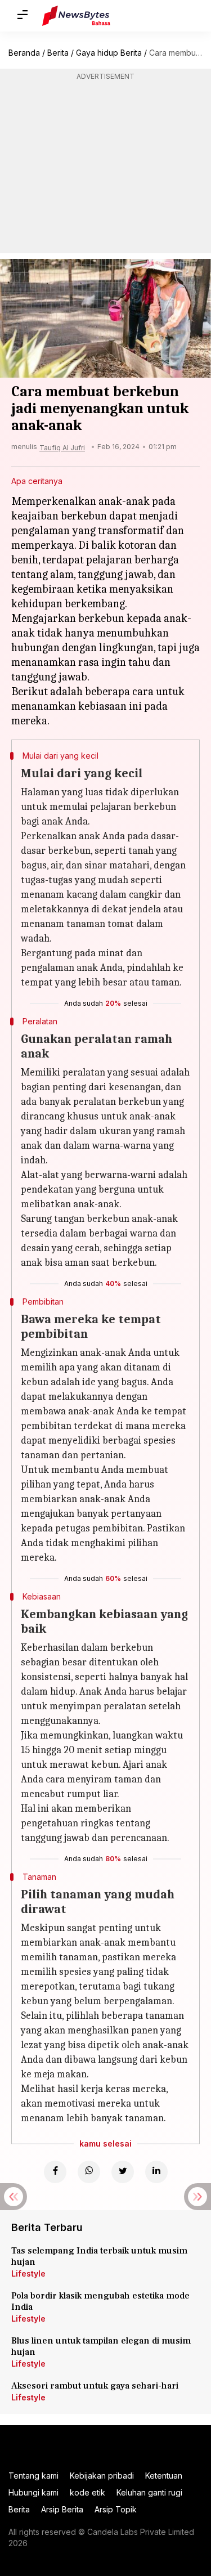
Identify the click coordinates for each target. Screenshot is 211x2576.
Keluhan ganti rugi (149, 2492)
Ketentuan (164, 2476)
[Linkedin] (156, 2172)
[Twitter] (123, 2172)
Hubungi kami (33, 2492)
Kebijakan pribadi (102, 2476)
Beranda (24, 53)
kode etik (87, 2492)
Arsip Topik (116, 2509)
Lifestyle (28, 2273)
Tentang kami (33, 2476)
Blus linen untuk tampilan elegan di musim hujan (101, 2346)
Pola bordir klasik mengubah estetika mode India (100, 2301)
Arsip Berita (62, 2509)
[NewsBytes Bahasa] (76, 16)
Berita (58, 53)
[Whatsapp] (89, 2172)
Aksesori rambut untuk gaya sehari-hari (95, 2386)
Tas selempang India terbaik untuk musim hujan (99, 2256)
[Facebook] (55, 2172)
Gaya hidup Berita (109, 53)
